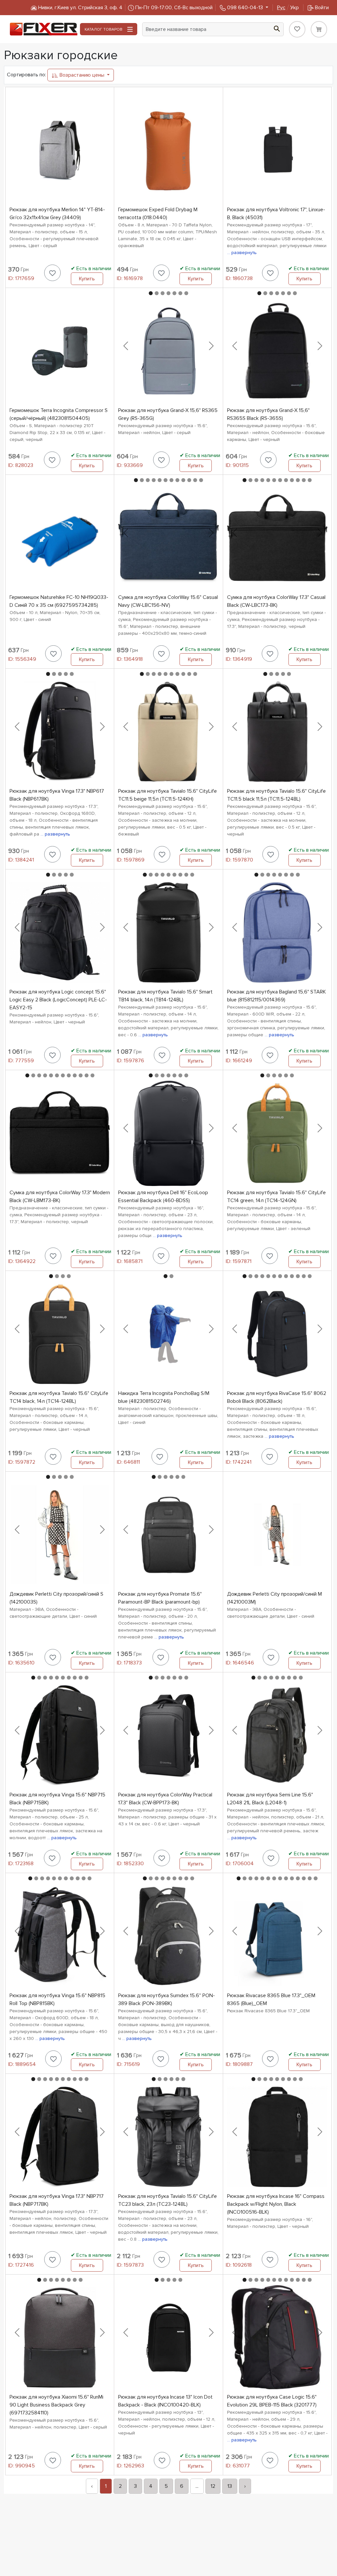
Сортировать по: (26, 75)
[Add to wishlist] (53, 273)
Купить (87, 279)
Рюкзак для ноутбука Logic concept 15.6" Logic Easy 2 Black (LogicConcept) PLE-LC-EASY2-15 (58, 1000)
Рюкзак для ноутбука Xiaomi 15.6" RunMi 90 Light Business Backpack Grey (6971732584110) (56, 2405)
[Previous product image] (126, 346)
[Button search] (277, 28)
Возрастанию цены (82, 75)
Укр (288, 8)
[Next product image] (211, 346)
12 (213, 2486)
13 (230, 2486)
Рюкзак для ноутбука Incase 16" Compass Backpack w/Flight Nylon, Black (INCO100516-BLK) (276, 2204)
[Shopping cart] (319, 29)
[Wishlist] (297, 29)
